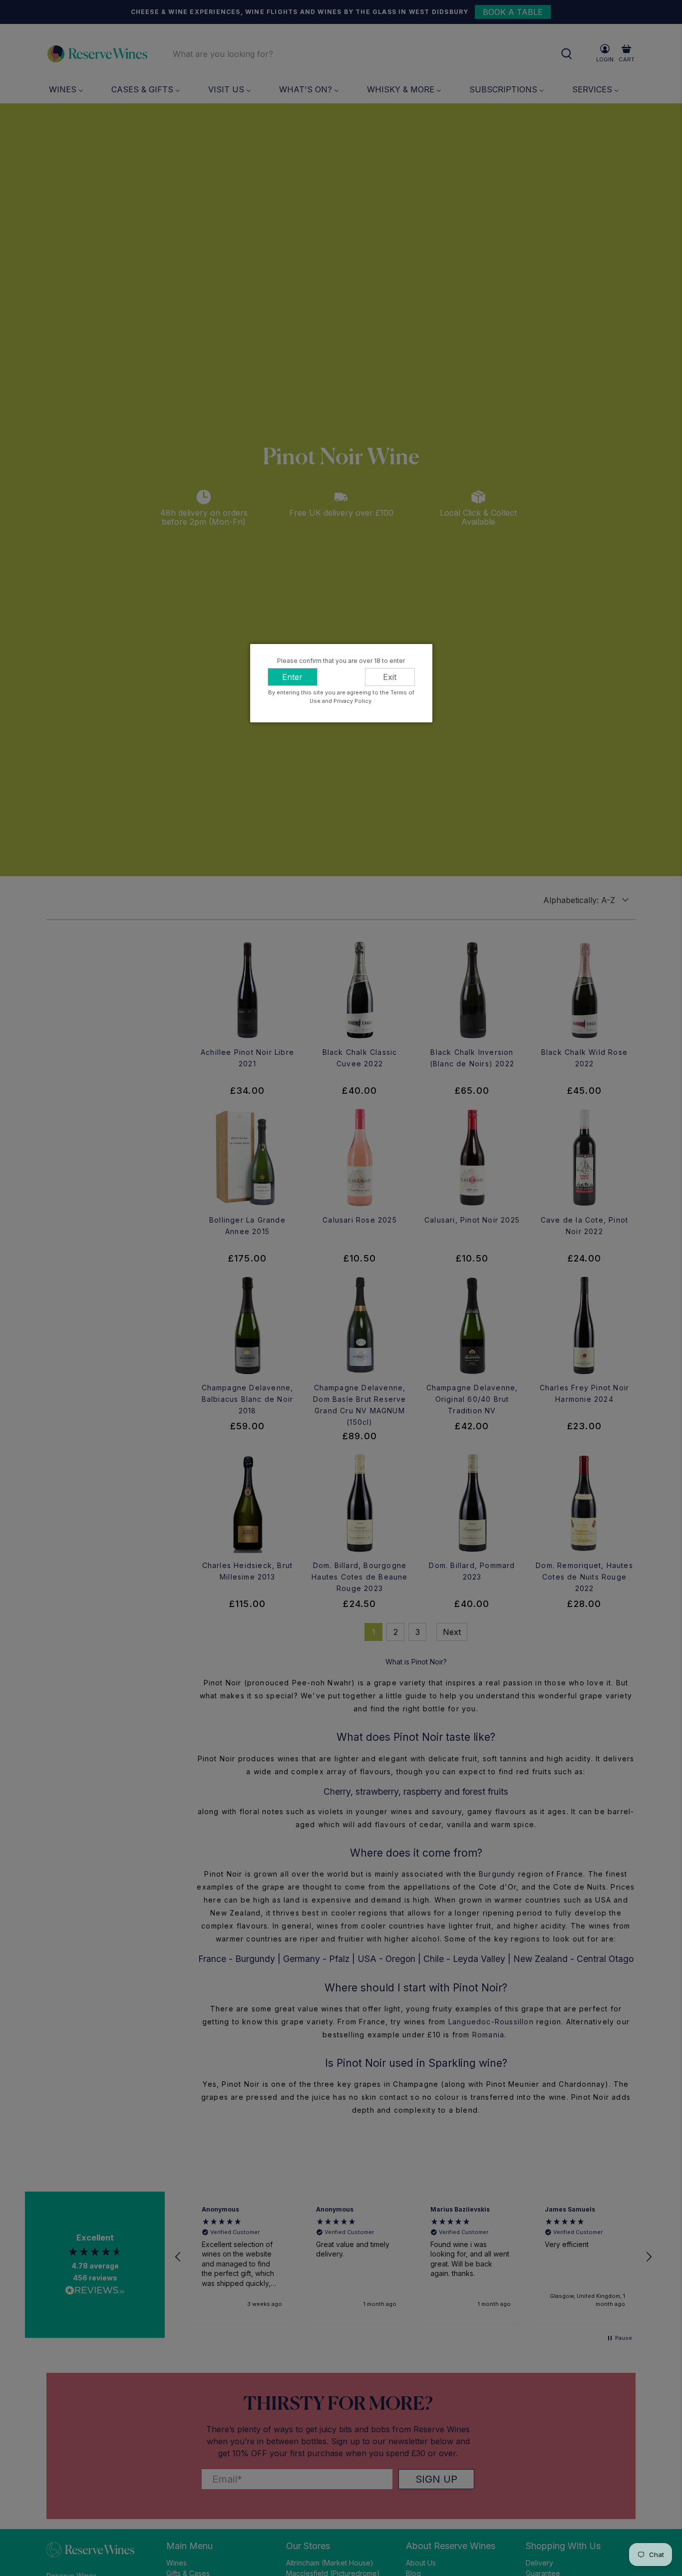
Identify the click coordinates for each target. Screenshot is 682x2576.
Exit (390, 677)
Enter (292, 677)
